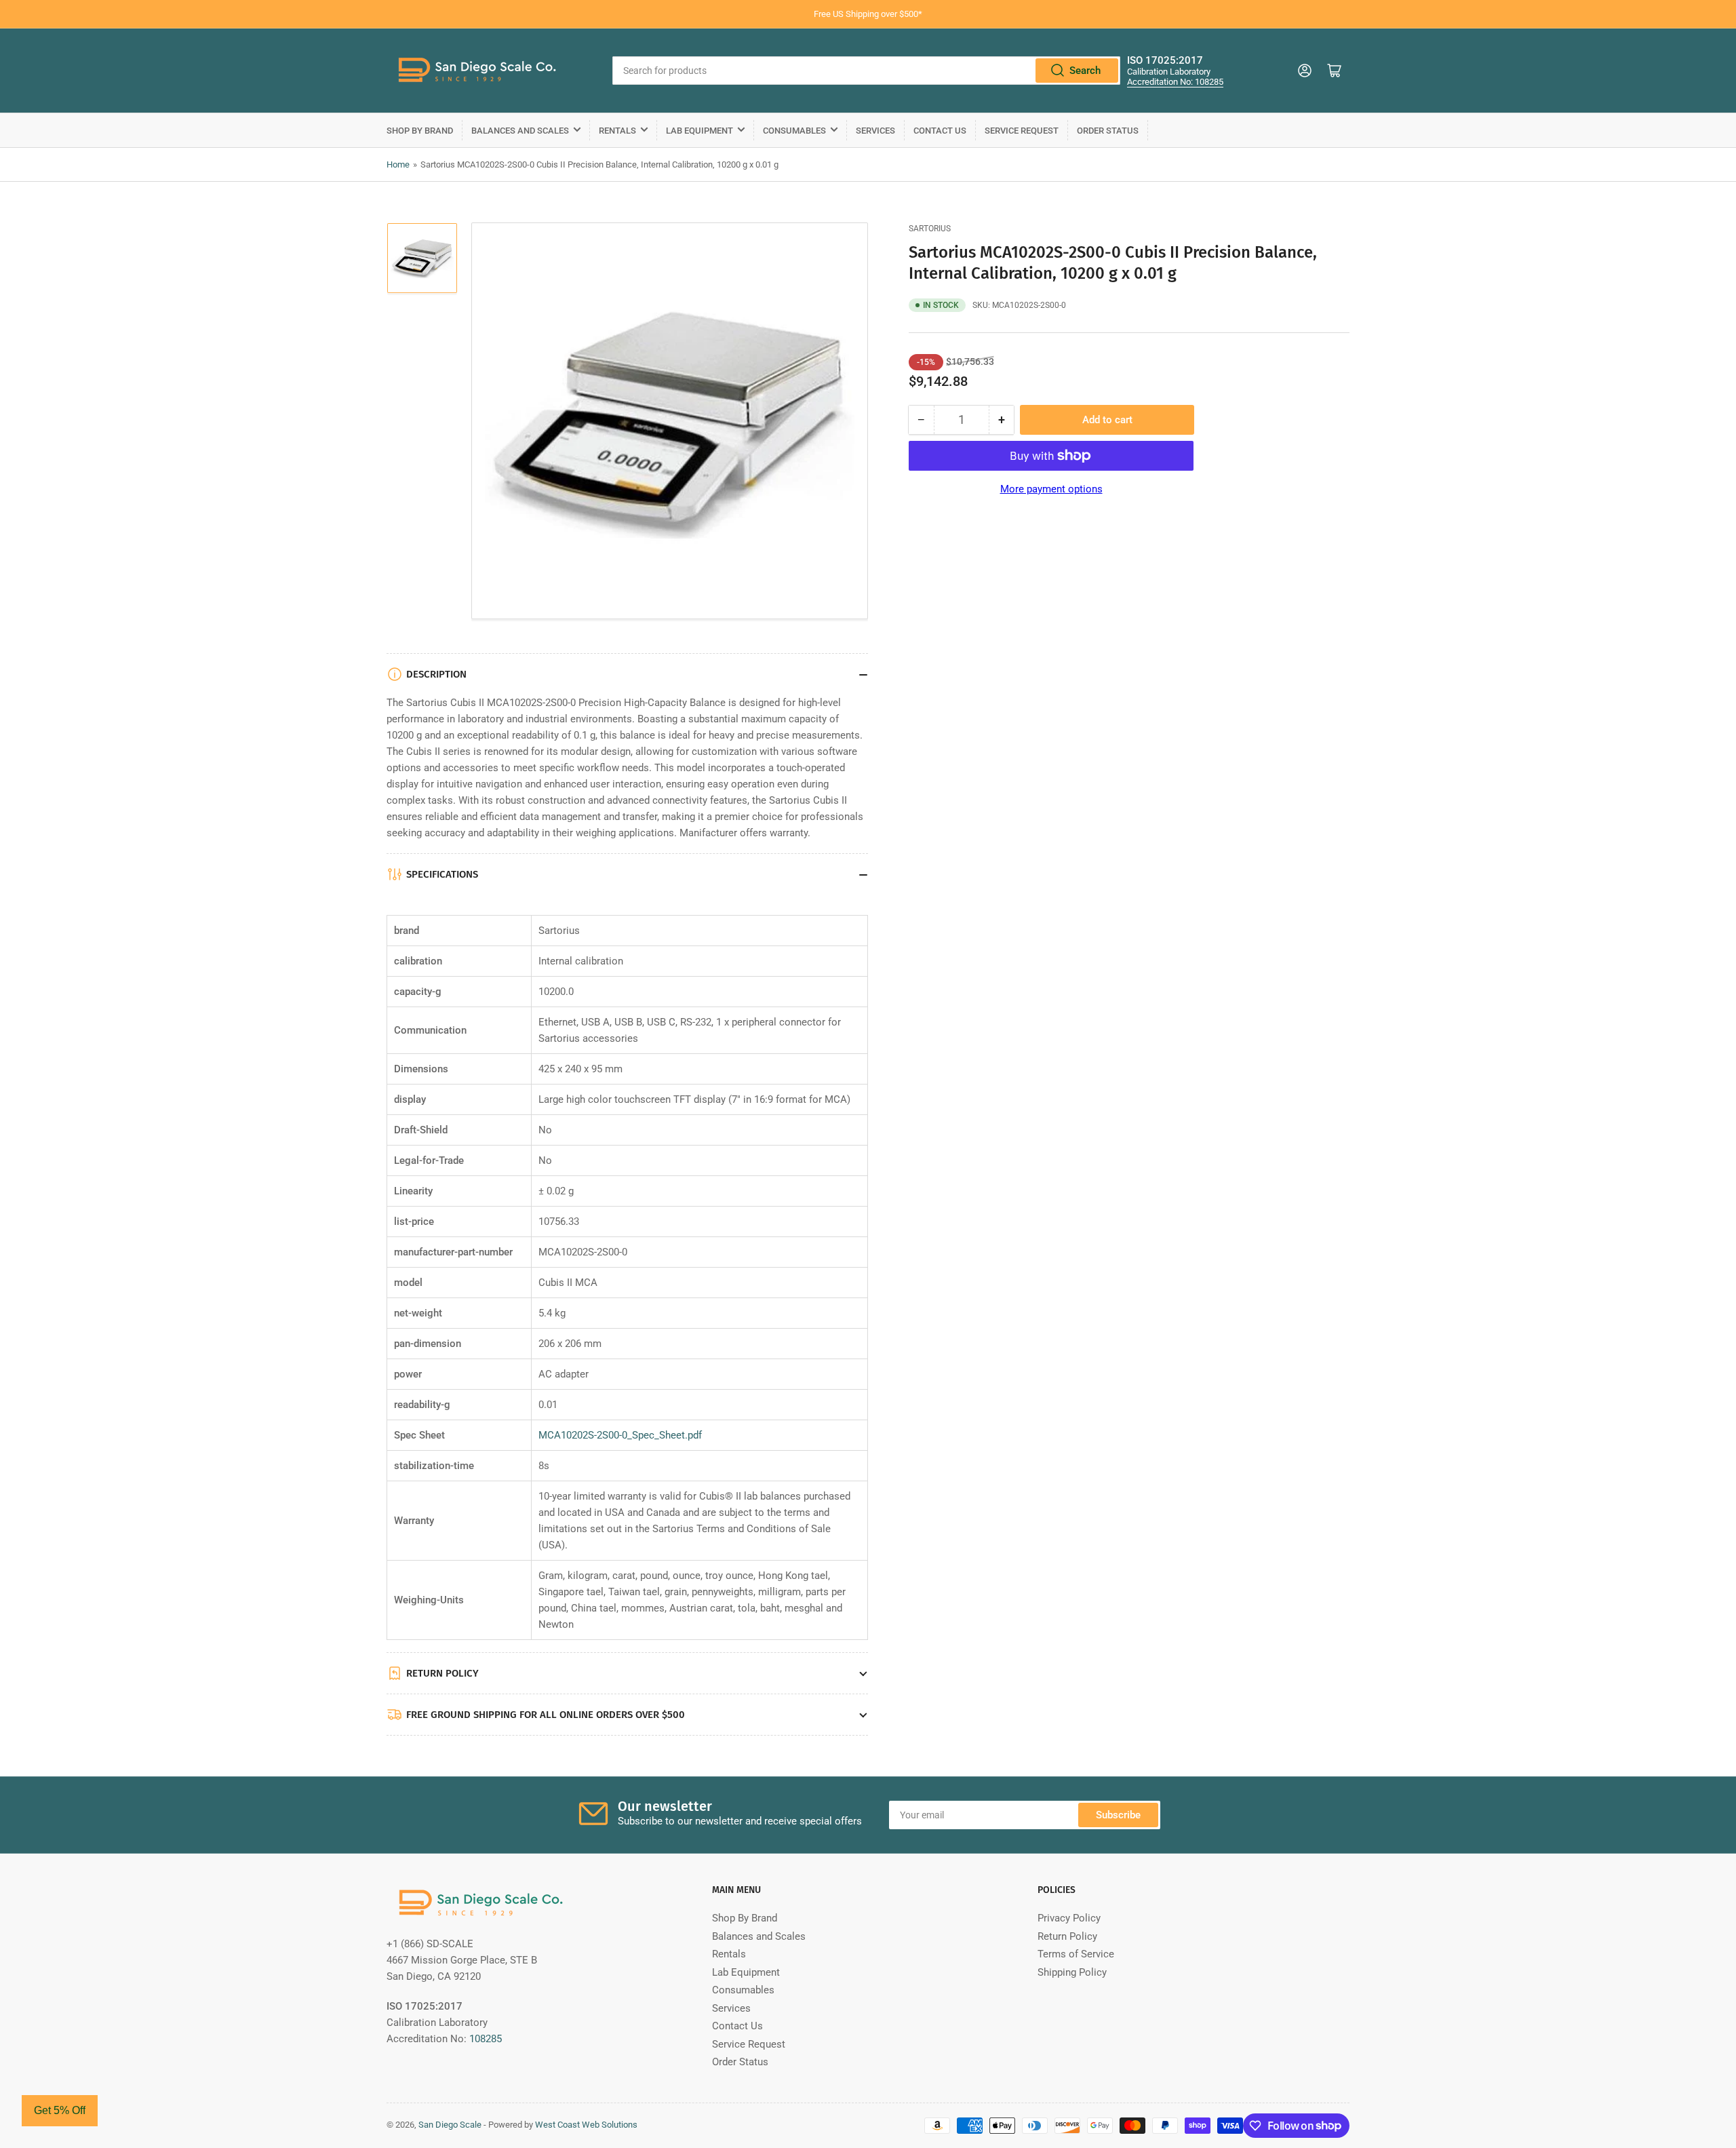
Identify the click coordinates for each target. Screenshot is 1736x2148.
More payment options (1051, 489)
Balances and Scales (520, 131)
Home (398, 164)
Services (875, 131)
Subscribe (1118, 1815)
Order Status (1108, 131)
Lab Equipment (699, 131)
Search (1085, 71)
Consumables (794, 131)
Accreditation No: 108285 (1175, 82)
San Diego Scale (450, 2125)
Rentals (617, 131)
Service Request (1022, 131)
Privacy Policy (1069, 1918)
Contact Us (940, 131)
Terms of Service (1076, 1954)
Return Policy (1067, 1936)
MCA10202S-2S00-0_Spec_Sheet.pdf (620, 1435)
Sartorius (930, 229)
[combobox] (866, 71)
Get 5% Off (60, 2110)
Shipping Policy (1072, 1972)
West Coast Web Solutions (586, 2125)
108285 (486, 2039)
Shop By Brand (420, 131)
